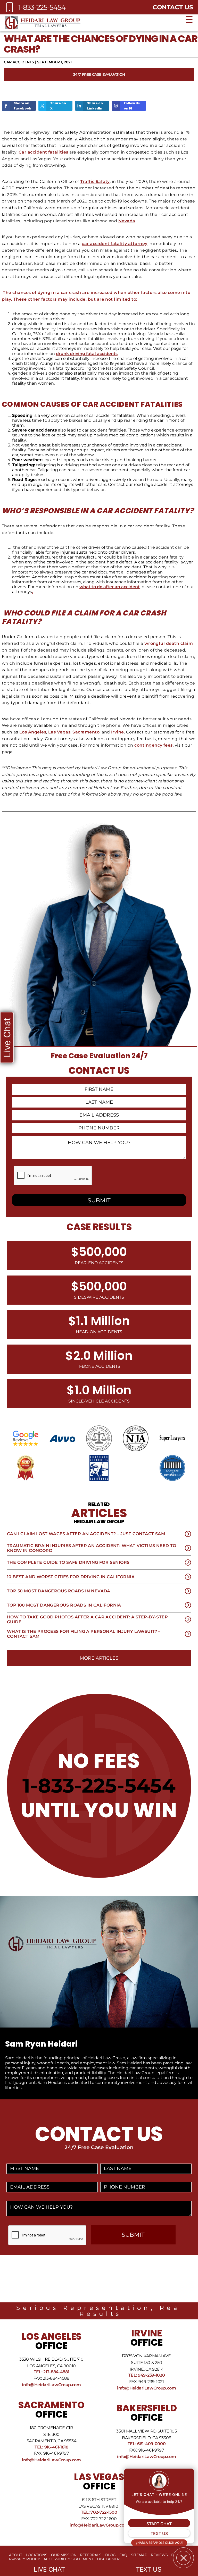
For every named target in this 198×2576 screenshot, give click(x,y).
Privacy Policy (24, 2559)
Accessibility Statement (68, 2559)
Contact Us (173, 7)
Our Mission (64, 2555)
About (16, 2555)
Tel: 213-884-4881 (52, 2372)
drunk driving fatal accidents (87, 354)
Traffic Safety (95, 181)
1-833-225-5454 (99, 1785)
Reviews (159, 2555)
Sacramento (86, 732)
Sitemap (139, 2555)
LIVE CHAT (49, 2569)
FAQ (123, 2555)
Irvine (118, 732)
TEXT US (149, 2569)
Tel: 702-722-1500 (99, 2512)
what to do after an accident (110, 587)
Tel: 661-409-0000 (147, 2444)
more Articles (99, 1658)
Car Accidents (19, 62)
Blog (110, 2555)
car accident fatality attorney (114, 244)
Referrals (91, 2555)
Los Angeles (33, 732)
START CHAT (159, 2524)
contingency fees (154, 745)
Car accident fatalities (43, 152)
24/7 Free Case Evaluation (99, 74)
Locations (37, 2555)
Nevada (127, 221)
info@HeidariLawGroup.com (51, 2385)
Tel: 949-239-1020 (147, 2375)
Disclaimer (108, 2559)
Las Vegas (59, 732)
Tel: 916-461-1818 (51, 2447)
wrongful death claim (169, 643)
